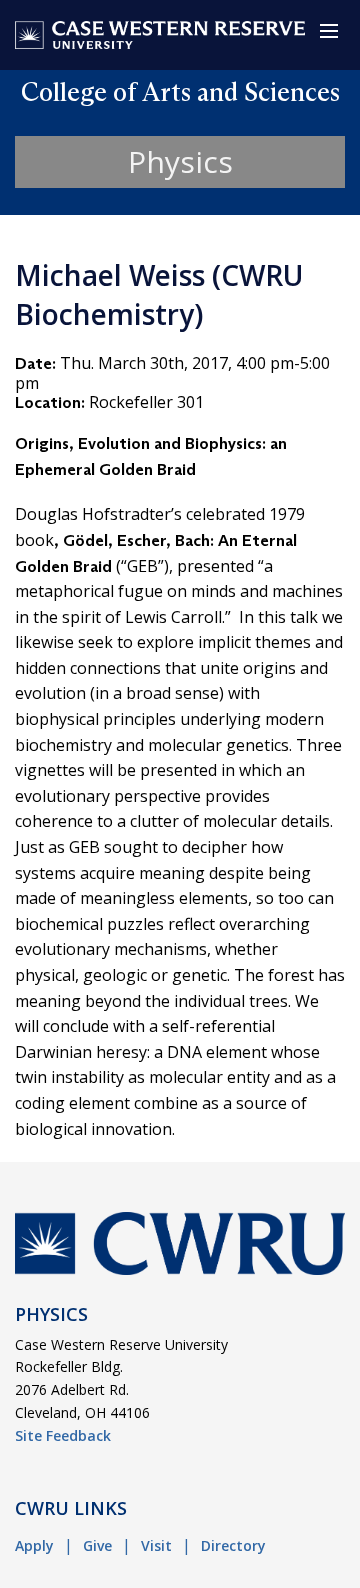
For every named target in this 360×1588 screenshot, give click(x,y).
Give (97, 1545)
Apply (34, 1545)
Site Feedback (63, 1435)
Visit (156, 1545)
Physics (180, 161)
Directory (233, 1545)
